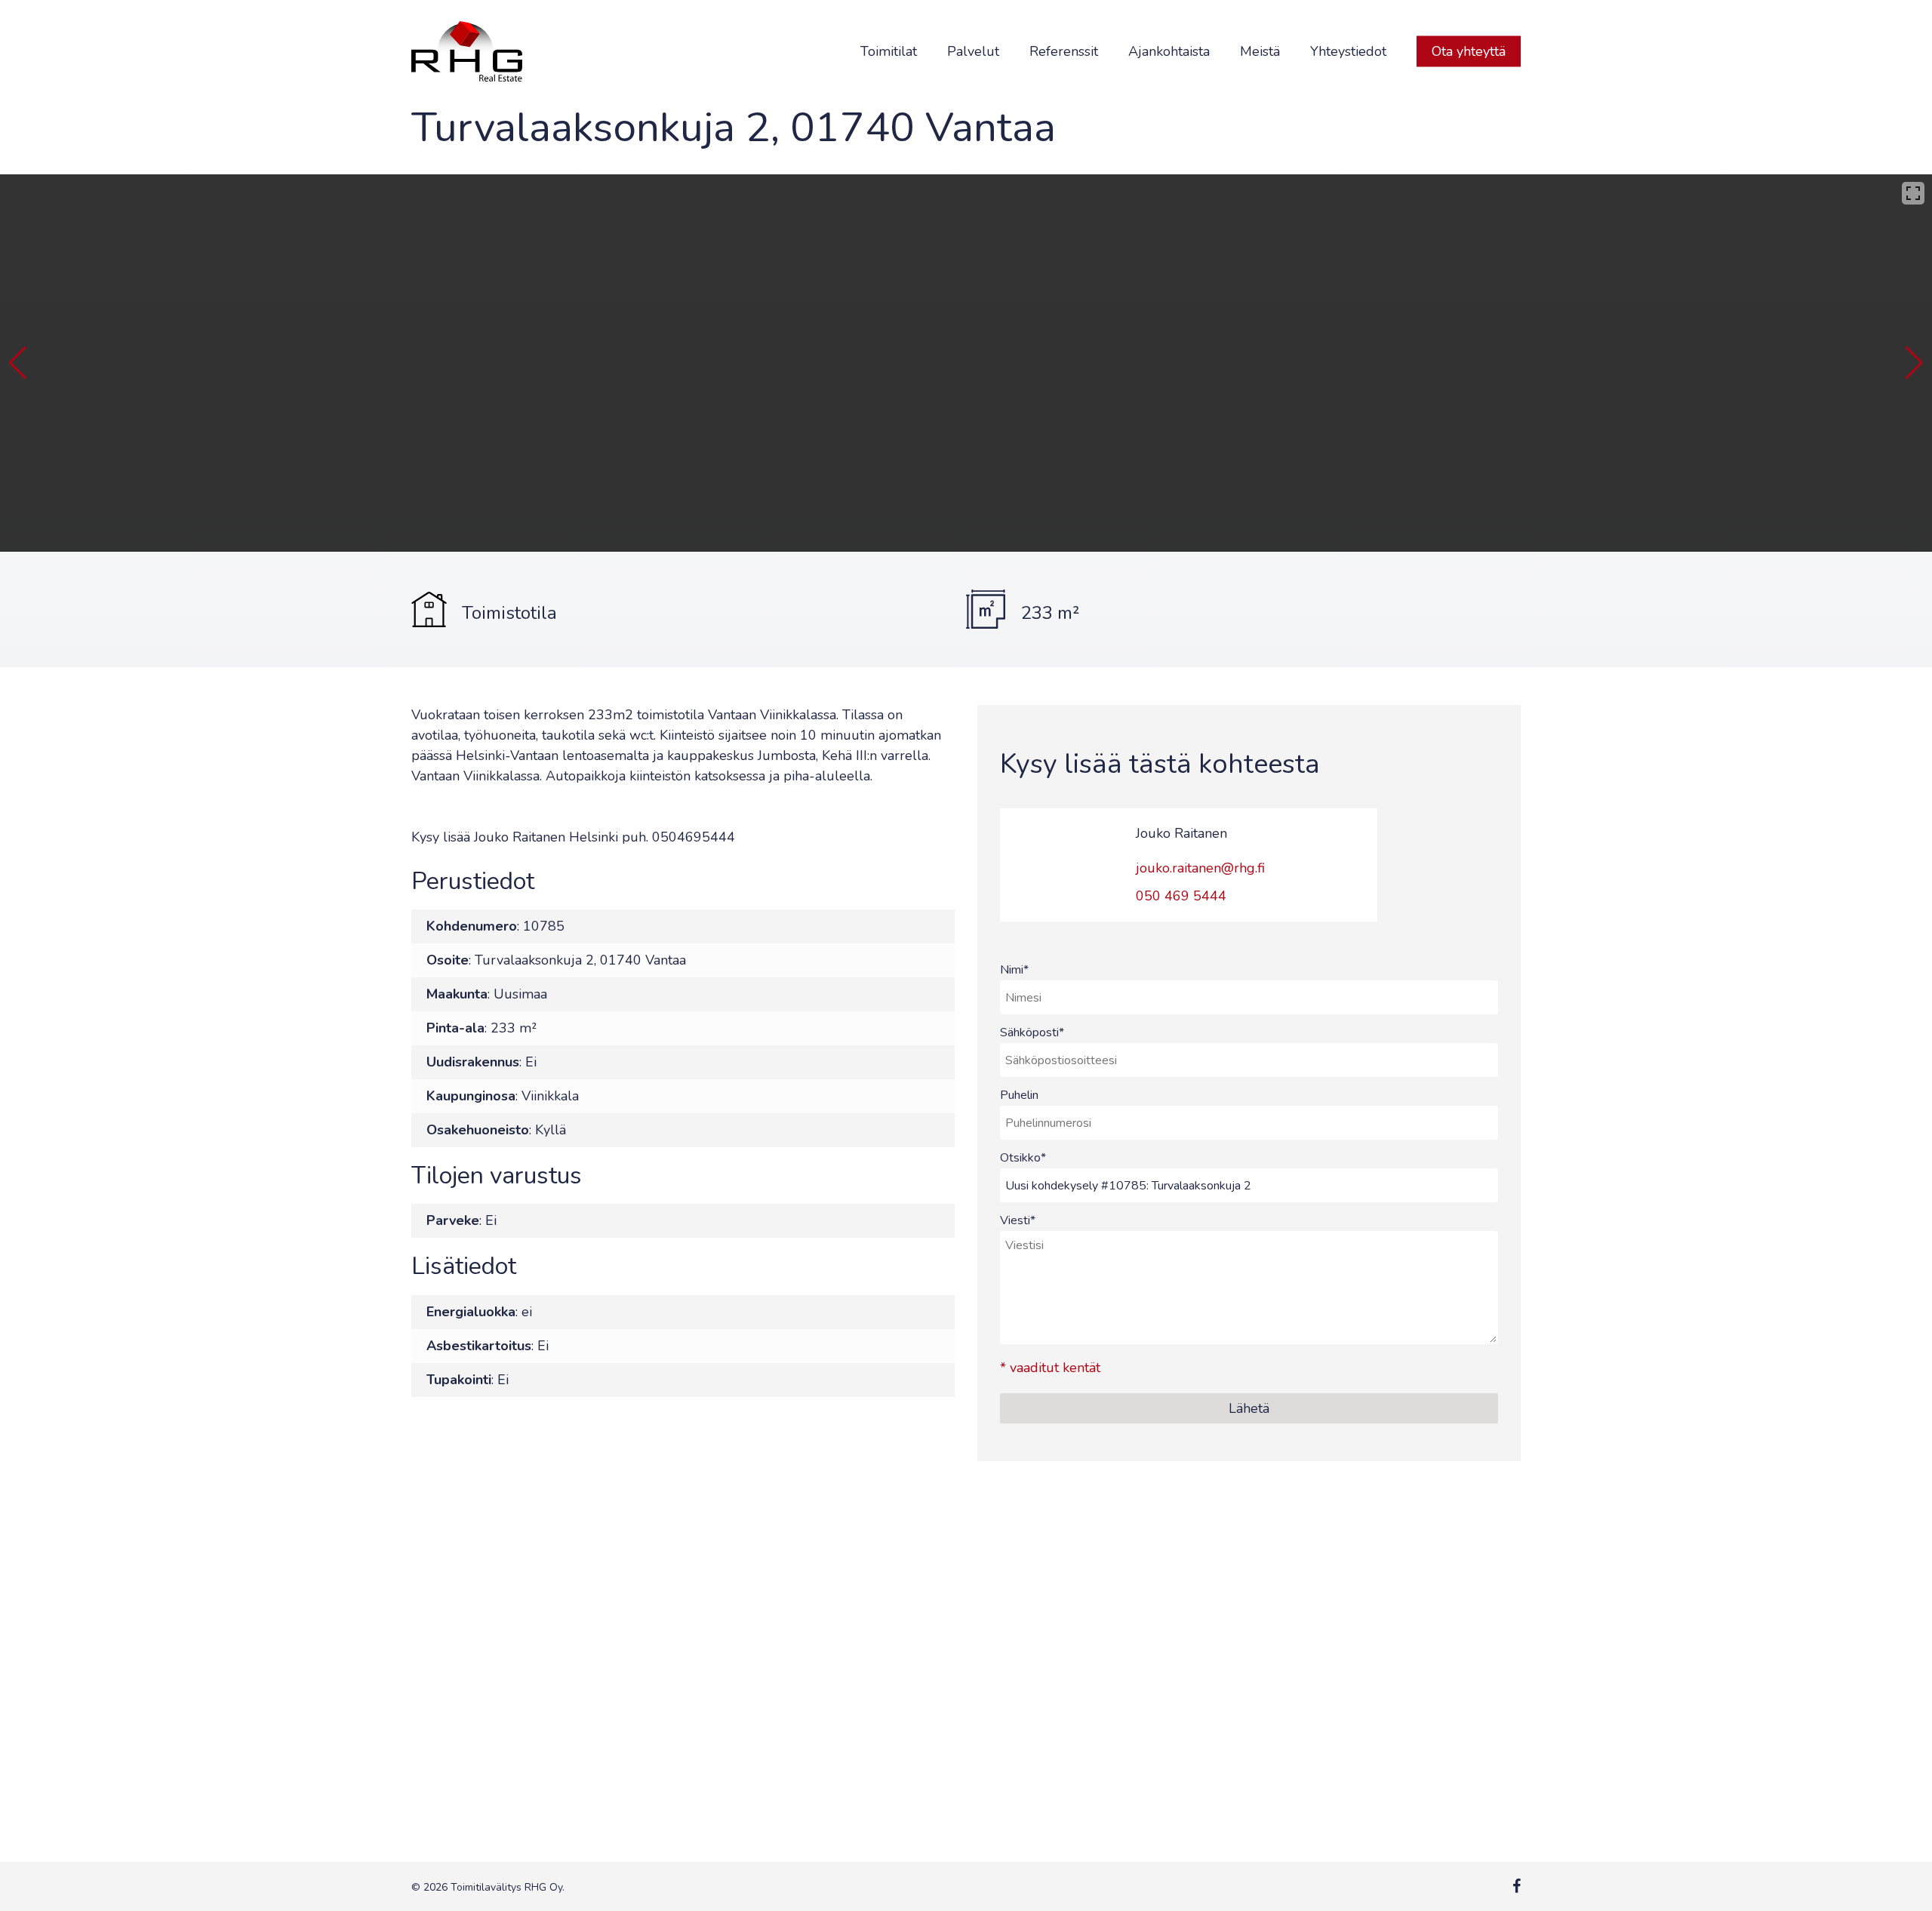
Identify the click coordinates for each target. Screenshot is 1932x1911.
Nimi (1014, 970)
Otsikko (1023, 1158)
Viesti (1018, 1220)
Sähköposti (1032, 1032)
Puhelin (1019, 1095)
